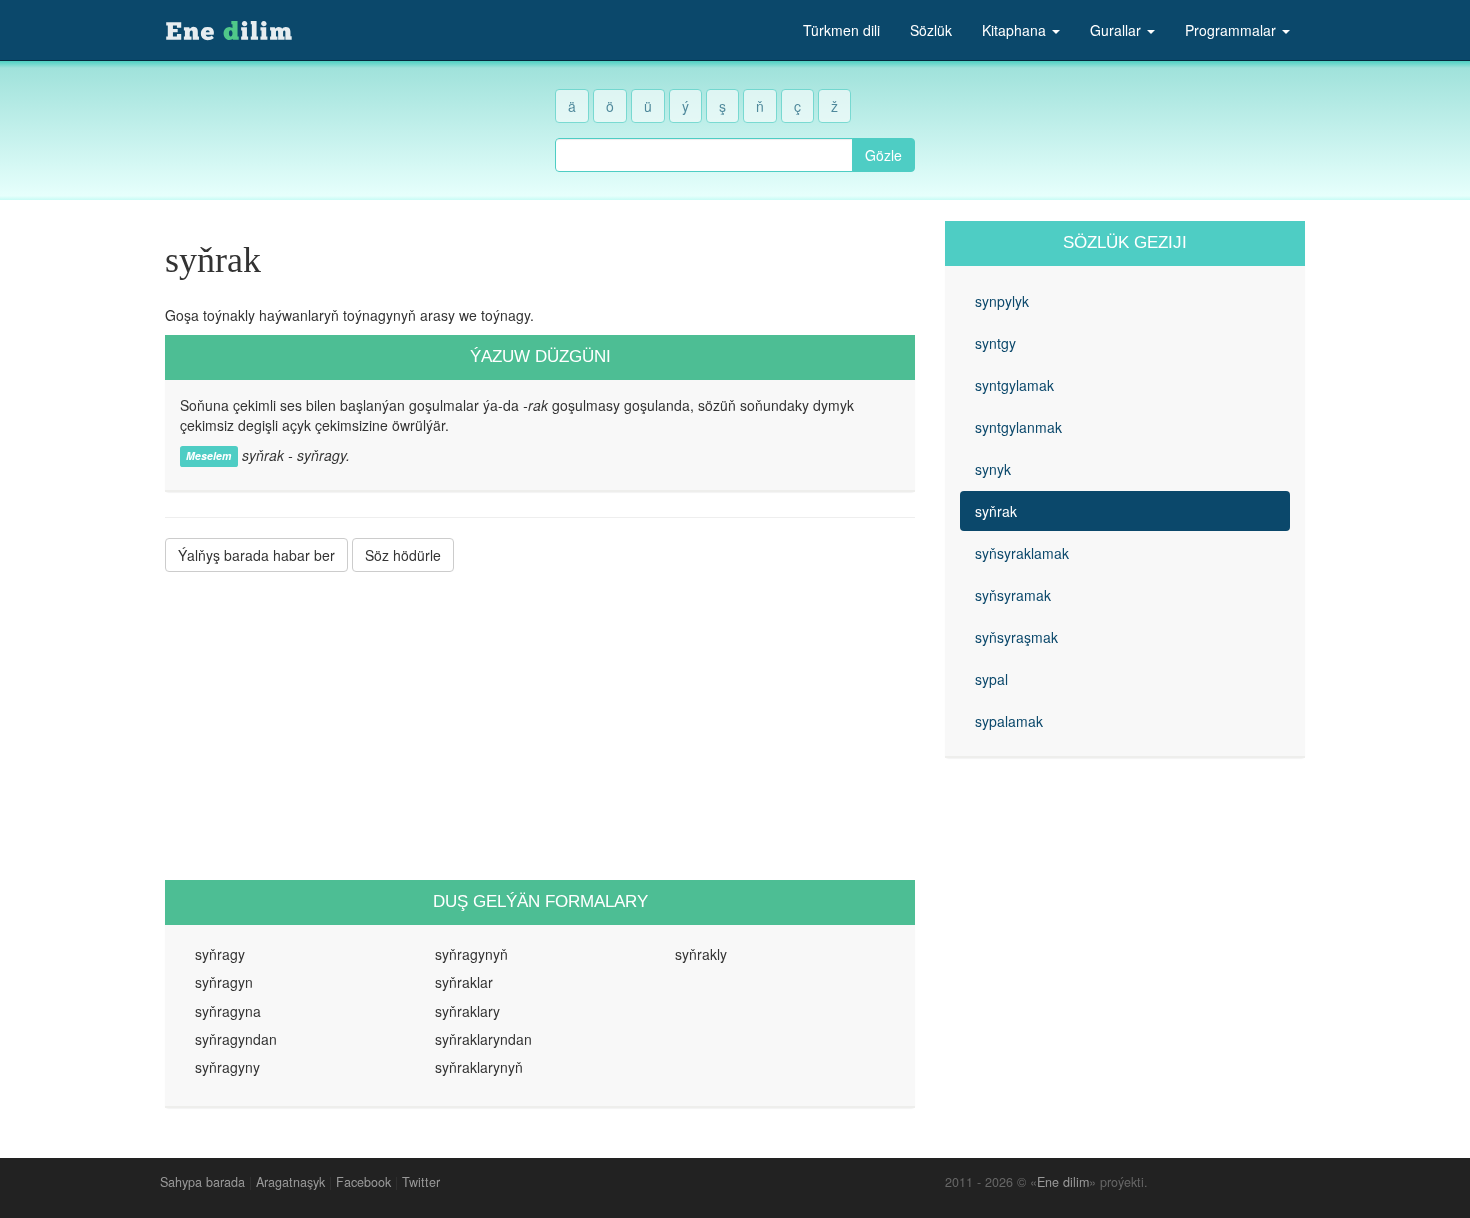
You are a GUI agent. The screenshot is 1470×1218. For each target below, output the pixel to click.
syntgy (995, 343)
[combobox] (704, 155)
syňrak (996, 511)
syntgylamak (1014, 385)
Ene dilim (1063, 1182)
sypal (991, 679)
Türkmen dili (841, 30)
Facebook (363, 1182)
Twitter (421, 1182)
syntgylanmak (1018, 427)
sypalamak (1009, 721)
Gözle (883, 155)
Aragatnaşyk (290, 1182)
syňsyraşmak (1016, 637)
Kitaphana (1016, 30)
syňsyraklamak (1022, 553)
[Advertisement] (540, 726)
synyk (993, 469)
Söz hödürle (403, 555)
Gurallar (1117, 30)
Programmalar (1232, 30)
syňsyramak (1013, 595)
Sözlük (931, 30)
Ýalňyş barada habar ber (256, 555)
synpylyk (1002, 301)
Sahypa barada (202, 1182)
